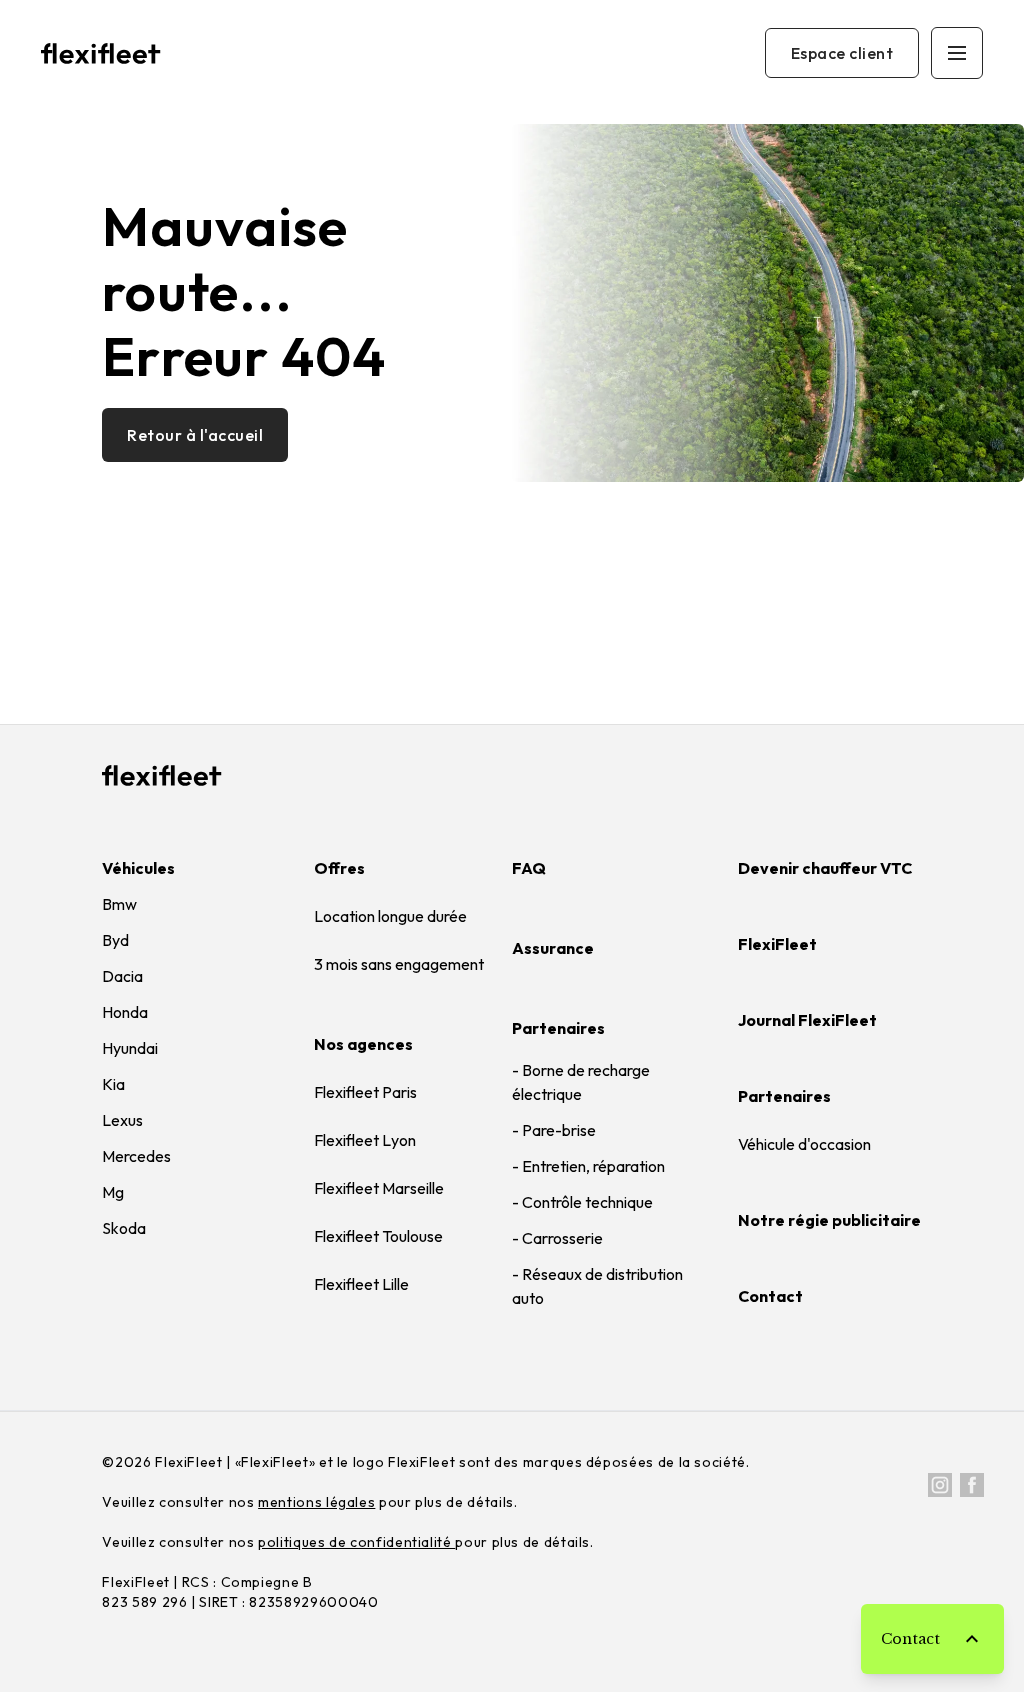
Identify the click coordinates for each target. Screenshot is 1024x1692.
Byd (115, 940)
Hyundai (130, 1048)
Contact (770, 1296)
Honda (125, 1012)
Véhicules (138, 868)
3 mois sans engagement (399, 964)
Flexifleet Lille (361, 1284)
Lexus (122, 1120)
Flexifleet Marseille (379, 1188)
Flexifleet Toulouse (378, 1236)
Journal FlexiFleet (807, 1020)
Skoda (124, 1228)
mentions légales (316, 1502)
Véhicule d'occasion (804, 1144)
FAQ (529, 868)
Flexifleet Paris (365, 1092)
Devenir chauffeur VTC (825, 868)
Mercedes (136, 1156)
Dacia (122, 976)
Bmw (119, 904)
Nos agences (363, 1044)
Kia (113, 1084)
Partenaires (558, 1028)
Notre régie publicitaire (829, 1220)
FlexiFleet (777, 944)
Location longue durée (390, 916)
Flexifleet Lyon (365, 1140)
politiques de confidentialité (356, 1542)
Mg (113, 1192)
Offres (339, 868)
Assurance (553, 948)
